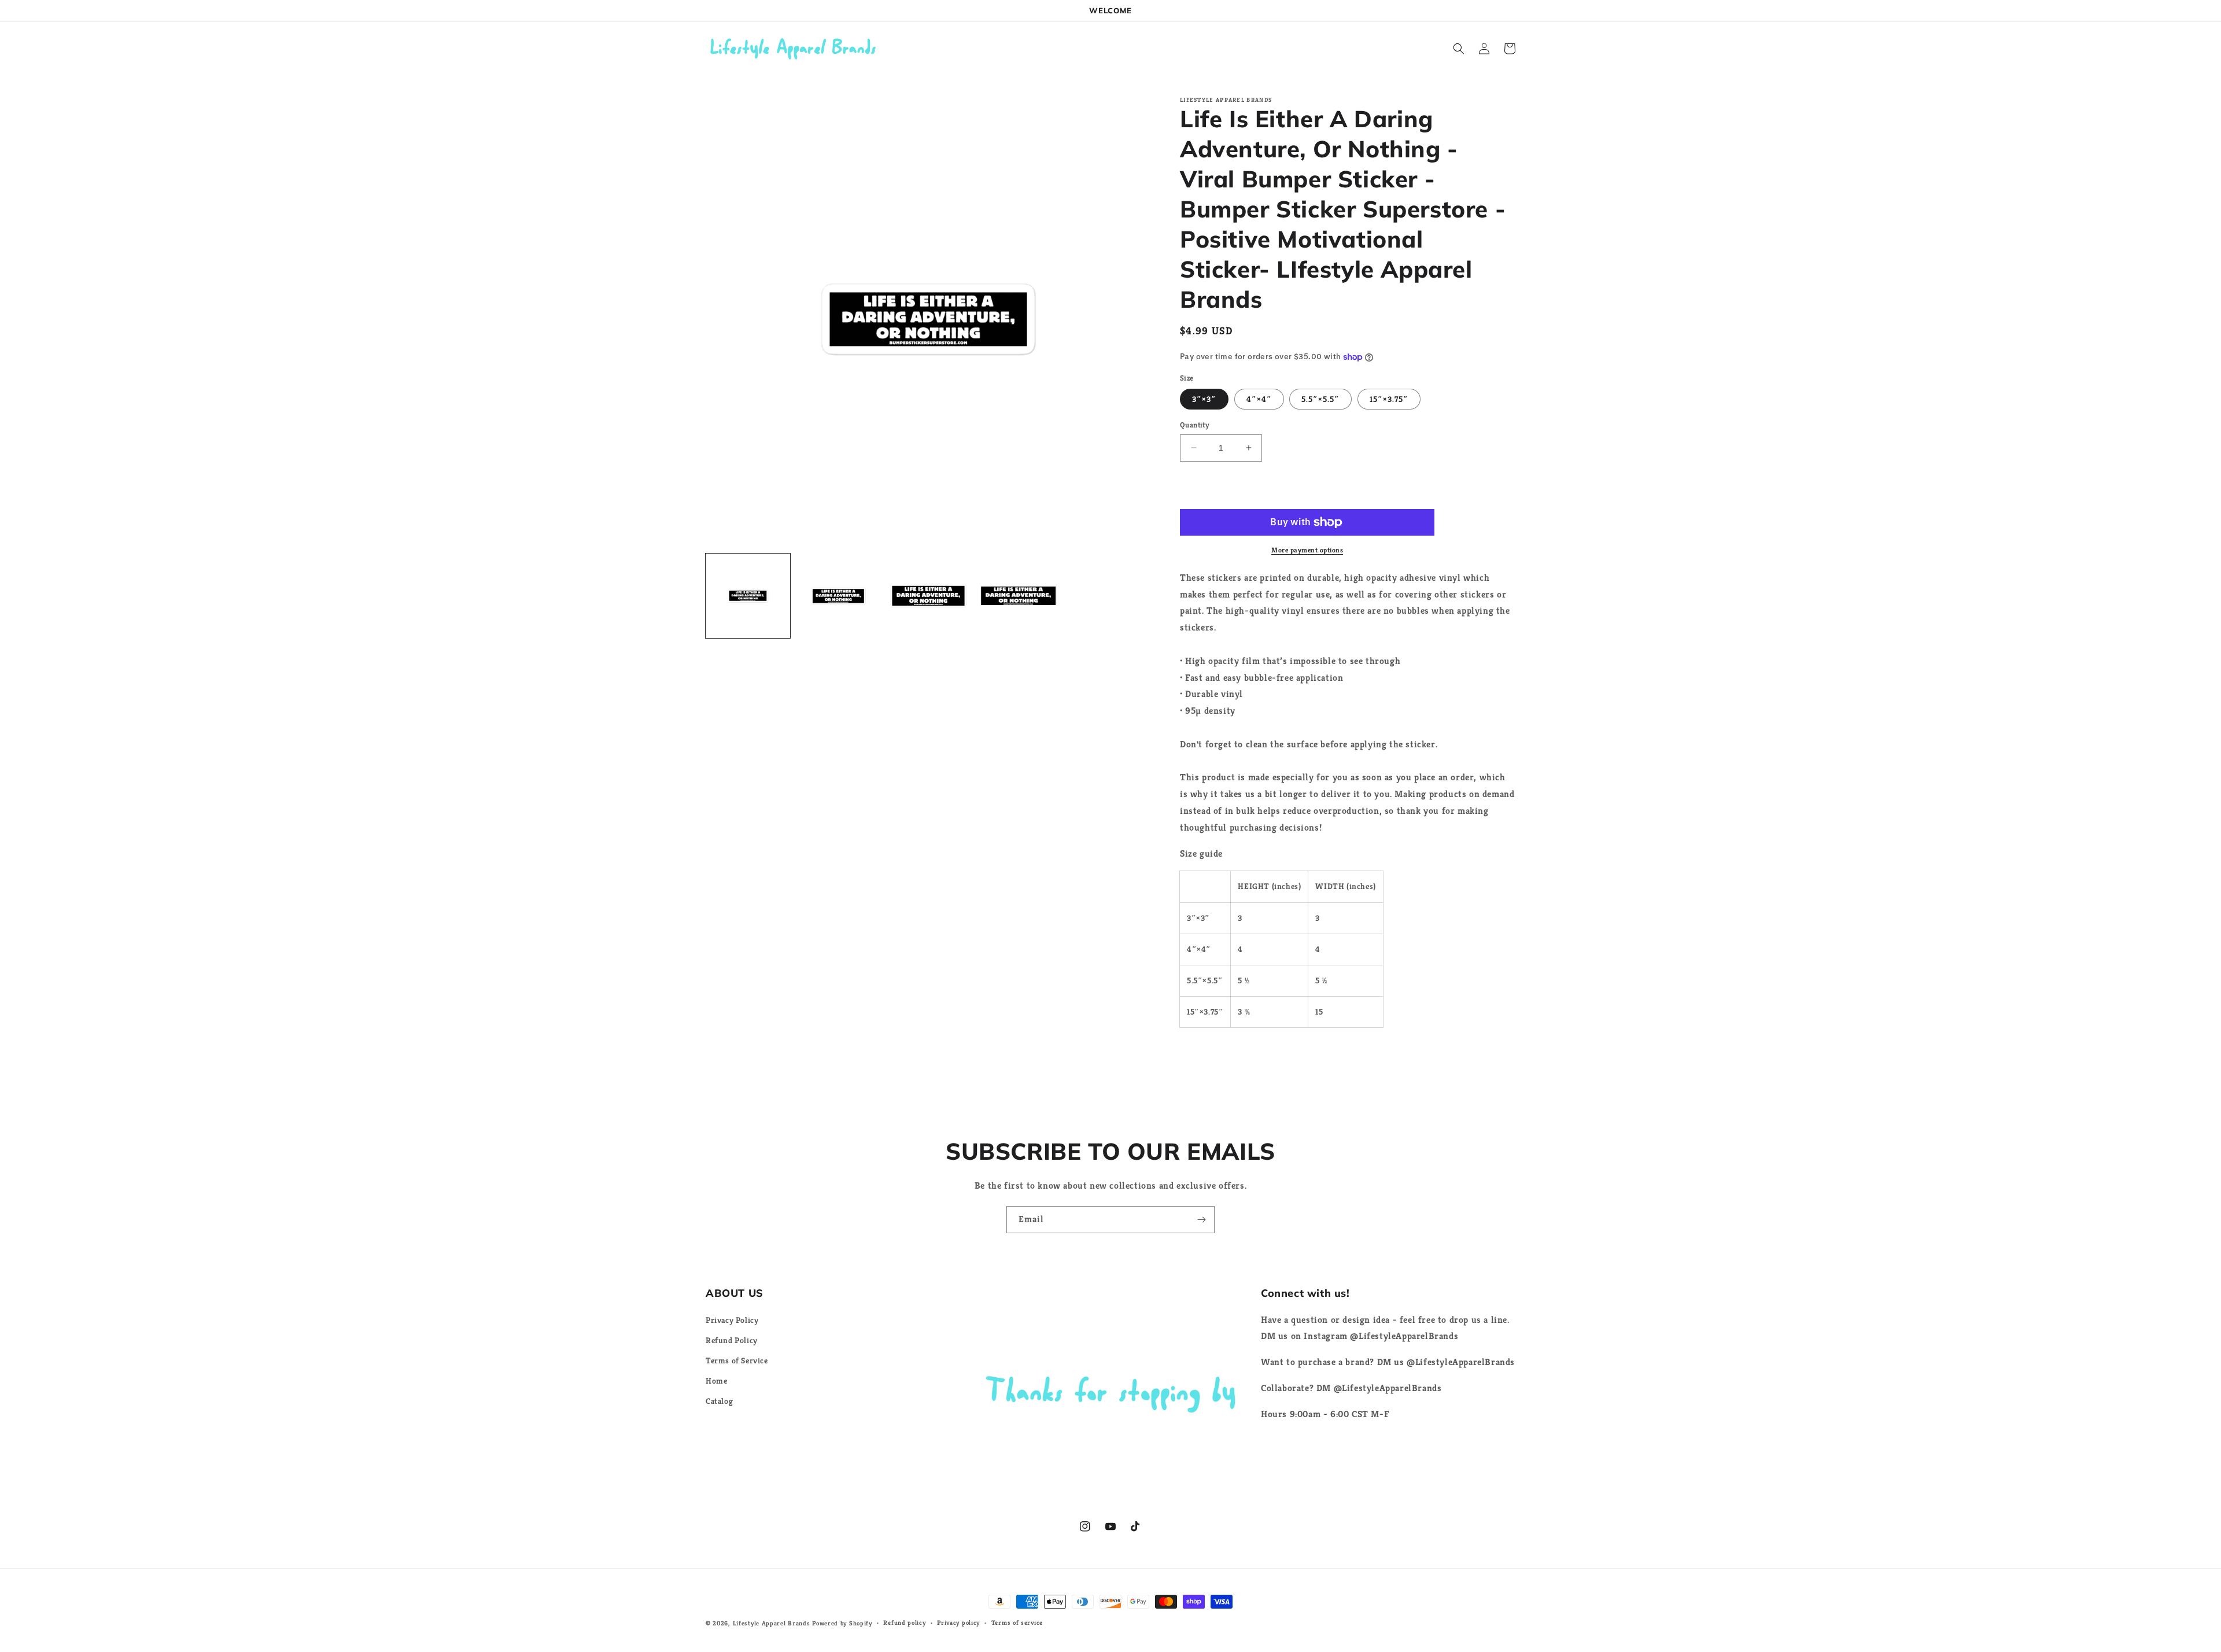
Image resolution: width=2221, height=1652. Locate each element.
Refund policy (904, 1623)
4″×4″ (1259, 399)
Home (716, 1381)
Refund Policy (732, 1340)
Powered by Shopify (842, 1623)
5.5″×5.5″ (1320, 399)
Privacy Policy (732, 1320)
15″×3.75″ (1389, 399)
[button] (1459, 49)
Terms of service (1017, 1623)
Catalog (719, 1401)
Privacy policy (958, 1623)
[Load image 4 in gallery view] (1019, 596)
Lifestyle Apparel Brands (772, 1623)
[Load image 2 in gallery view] (838, 596)
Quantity (1194, 425)
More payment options (1307, 550)
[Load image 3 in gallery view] (928, 596)
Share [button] (1204, 1054)
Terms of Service (737, 1360)
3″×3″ (1204, 399)
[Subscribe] (1201, 1220)
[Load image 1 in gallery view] (748, 596)
